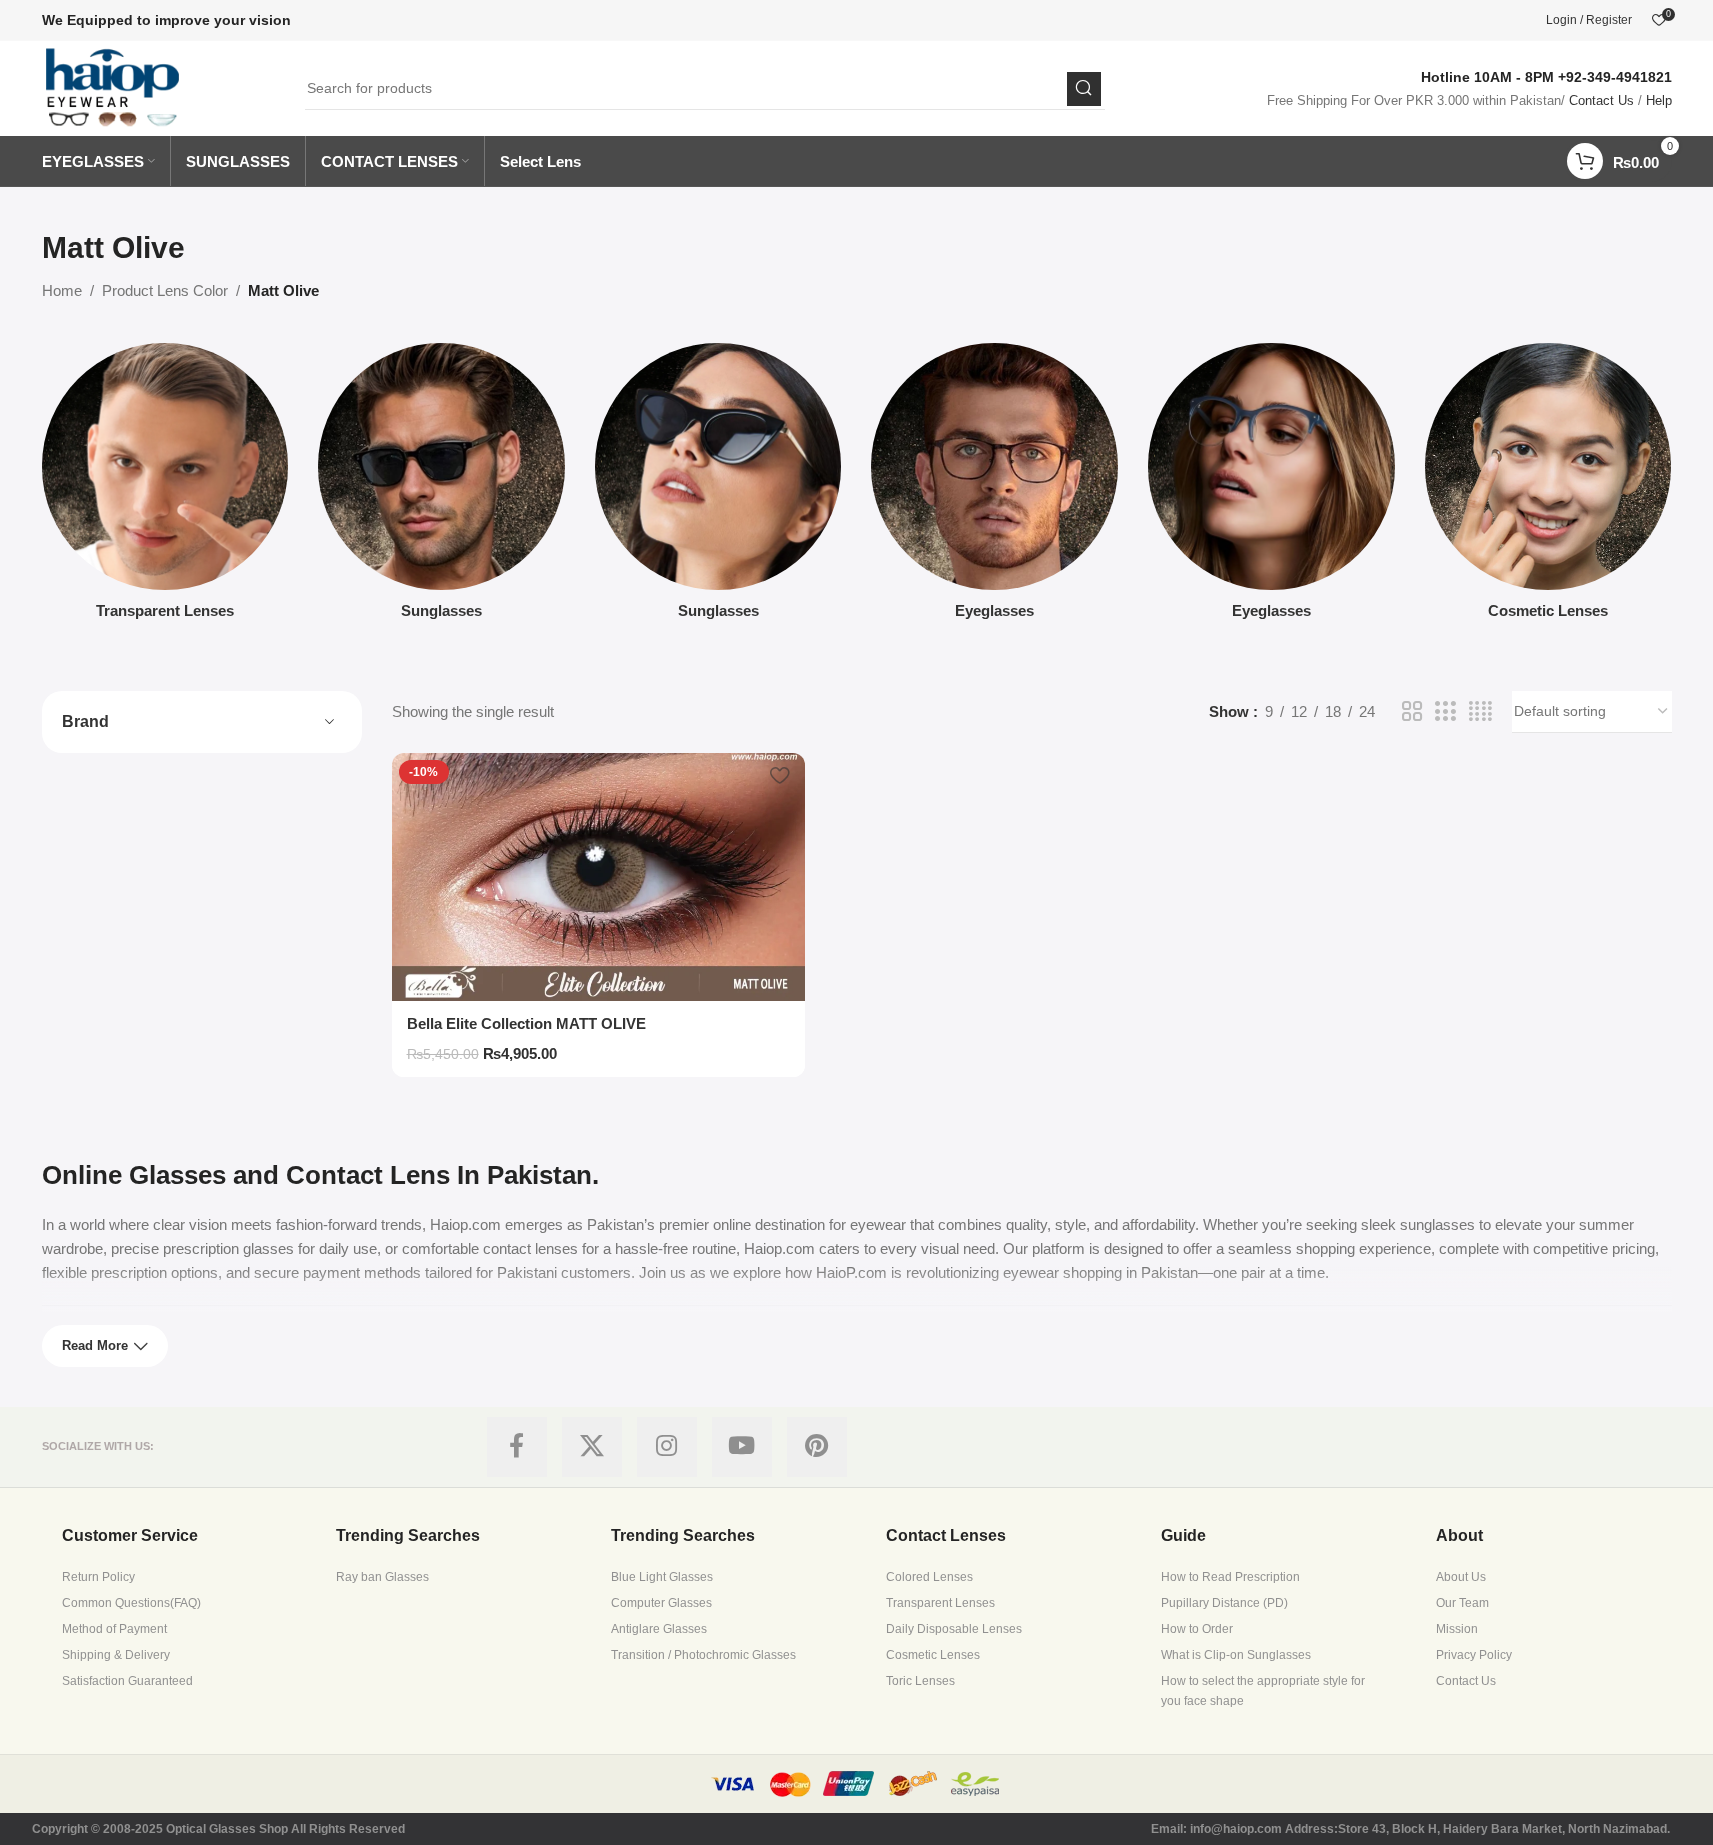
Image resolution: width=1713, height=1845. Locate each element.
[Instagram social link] (667, 1447)
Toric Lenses (920, 1681)
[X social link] (592, 1447)
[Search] (1084, 89)
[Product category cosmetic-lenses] (1548, 487)
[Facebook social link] (517, 1447)
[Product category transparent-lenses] (165, 487)
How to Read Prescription (1230, 1577)
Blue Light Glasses (662, 1577)
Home (62, 290)
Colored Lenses (929, 1577)
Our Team (1462, 1603)
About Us (1461, 1577)
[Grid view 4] (1480, 711)
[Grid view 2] (1412, 711)
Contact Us (1601, 100)
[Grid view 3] (1445, 711)
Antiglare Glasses (659, 1629)
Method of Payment (114, 1629)
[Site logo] (113, 86)
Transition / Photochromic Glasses (703, 1655)
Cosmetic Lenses (933, 1655)
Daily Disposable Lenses (954, 1629)
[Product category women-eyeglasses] (1271, 487)
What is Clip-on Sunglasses (1236, 1655)
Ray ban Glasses (382, 1577)
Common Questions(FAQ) (131, 1603)
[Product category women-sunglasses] (718, 487)
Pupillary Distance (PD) (1224, 1603)
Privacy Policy (1474, 1655)
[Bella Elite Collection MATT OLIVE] (598, 877)
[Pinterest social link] (817, 1447)
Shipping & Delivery (116, 1655)
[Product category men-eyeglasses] (994, 487)
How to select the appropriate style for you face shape (1263, 1691)
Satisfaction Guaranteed (127, 1681)
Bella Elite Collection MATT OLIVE (526, 1023)
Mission (1457, 1629)
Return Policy (98, 1577)
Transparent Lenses (940, 1603)
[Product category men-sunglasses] (441, 487)
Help (1659, 100)
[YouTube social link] (742, 1447)
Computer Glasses (661, 1603)
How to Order (1197, 1629)
